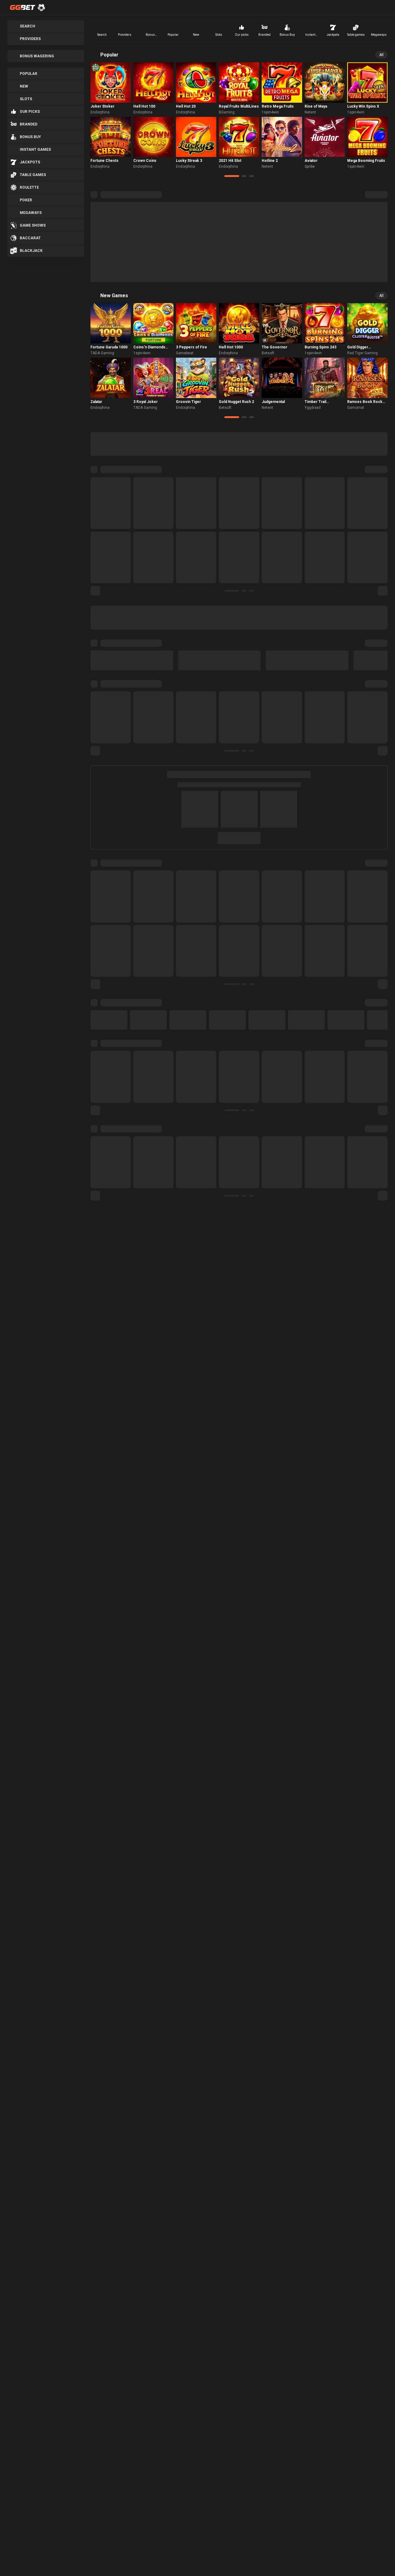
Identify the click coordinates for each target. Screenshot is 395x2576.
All (381, 55)
